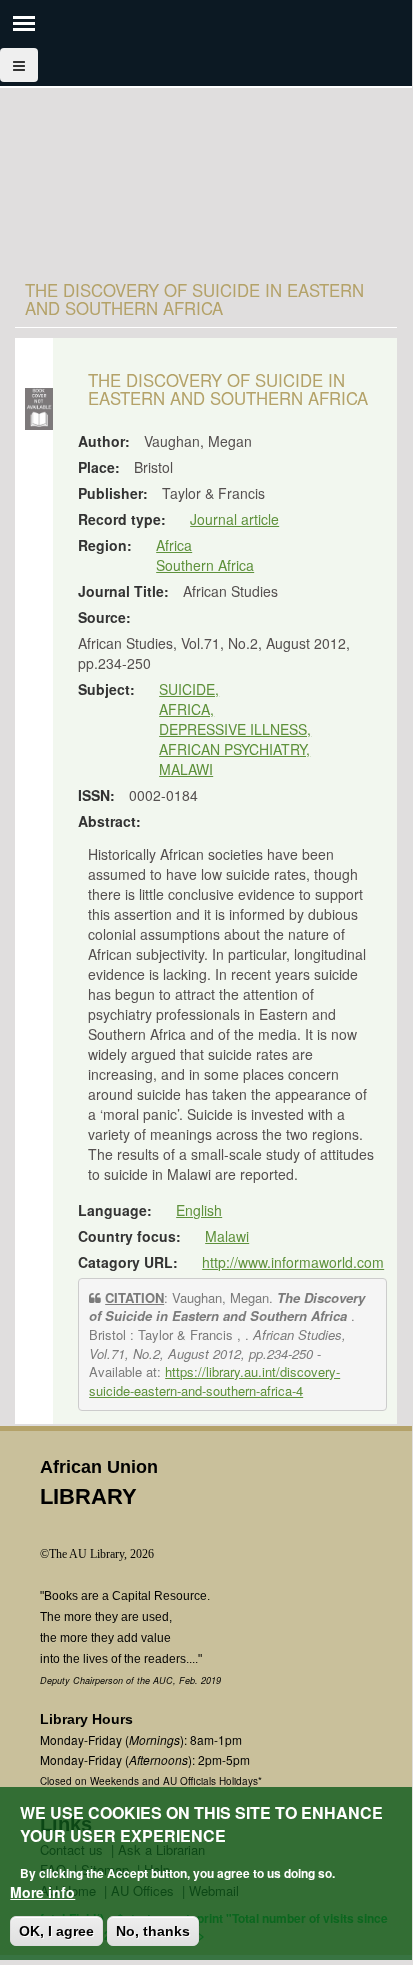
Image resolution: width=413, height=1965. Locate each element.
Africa (174, 545)
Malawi (227, 1236)
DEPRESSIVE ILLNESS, (235, 729)
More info (42, 1892)
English (199, 1210)
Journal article (234, 519)
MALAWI (186, 769)
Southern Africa (205, 565)
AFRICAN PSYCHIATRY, (234, 749)
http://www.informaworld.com (293, 1262)
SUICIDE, (189, 689)
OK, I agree (56, 1931)
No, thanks (153, 1931)
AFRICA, (186, 709)
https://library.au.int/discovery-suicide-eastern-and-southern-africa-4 (214, 1381)
